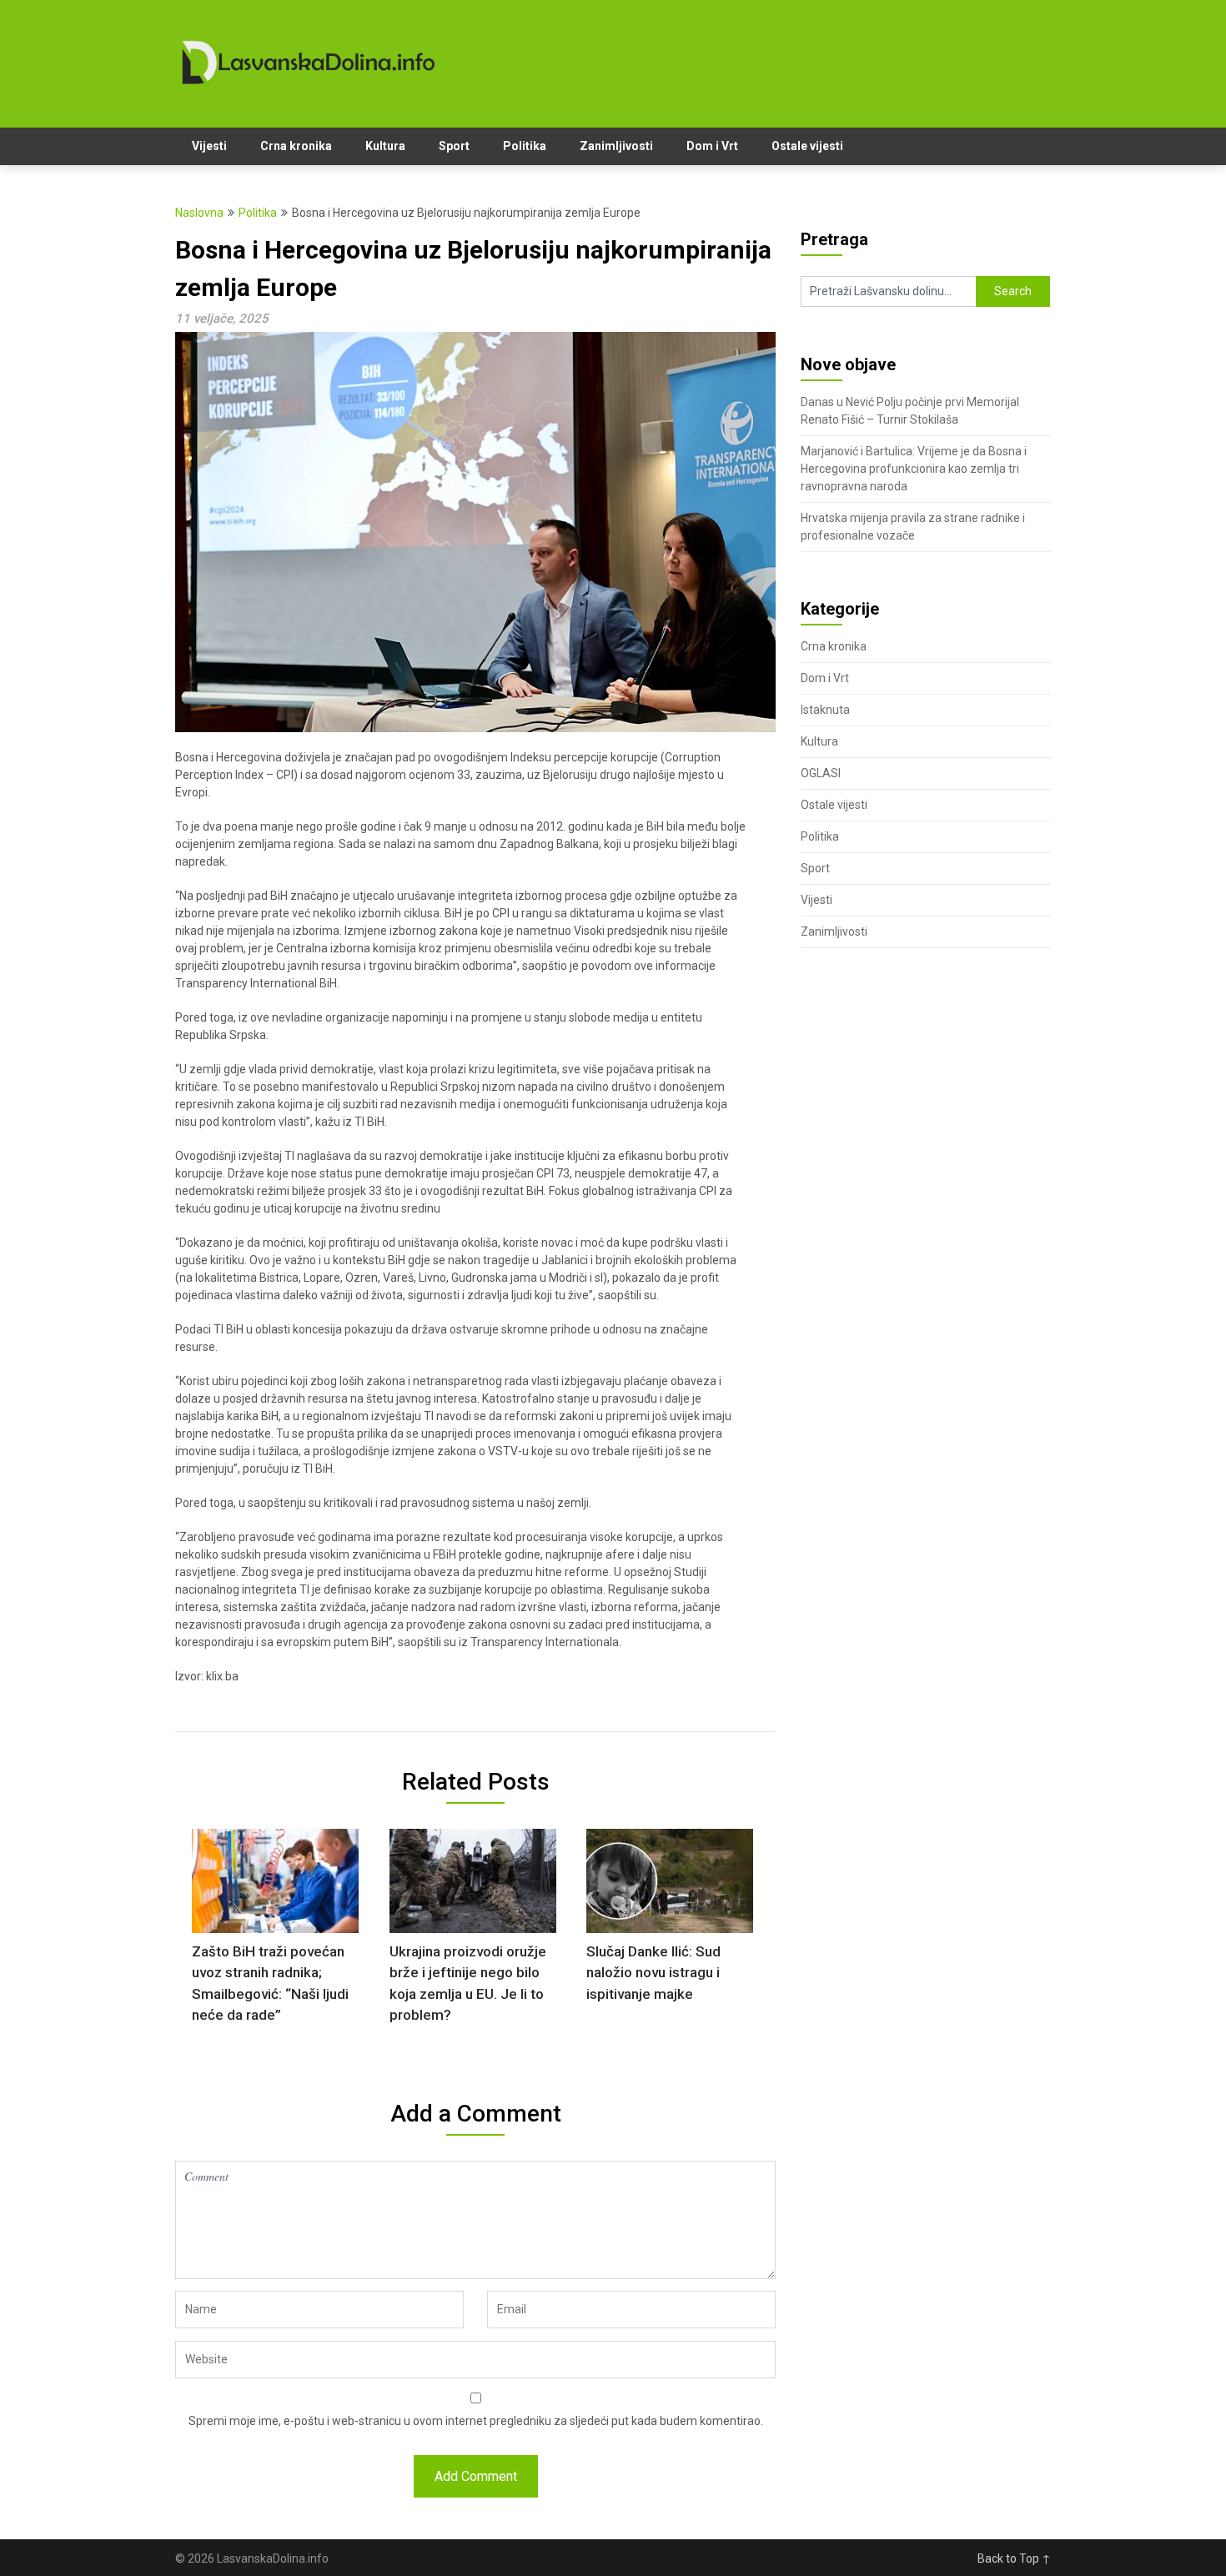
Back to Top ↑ (1014, 2558)
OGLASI (821, 773)
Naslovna (199, 213)
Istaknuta (825, 710)
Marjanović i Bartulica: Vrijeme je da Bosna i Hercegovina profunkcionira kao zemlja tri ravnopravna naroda (914, 469)
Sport (454, 146)
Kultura (385, 146)
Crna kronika (296, 146)
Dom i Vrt (712, 146)
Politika (525, 146)
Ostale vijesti (807, 146)
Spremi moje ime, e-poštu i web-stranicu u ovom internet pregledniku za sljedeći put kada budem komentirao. (476, 2421)
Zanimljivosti (616, 146)
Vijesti (209, 146)
